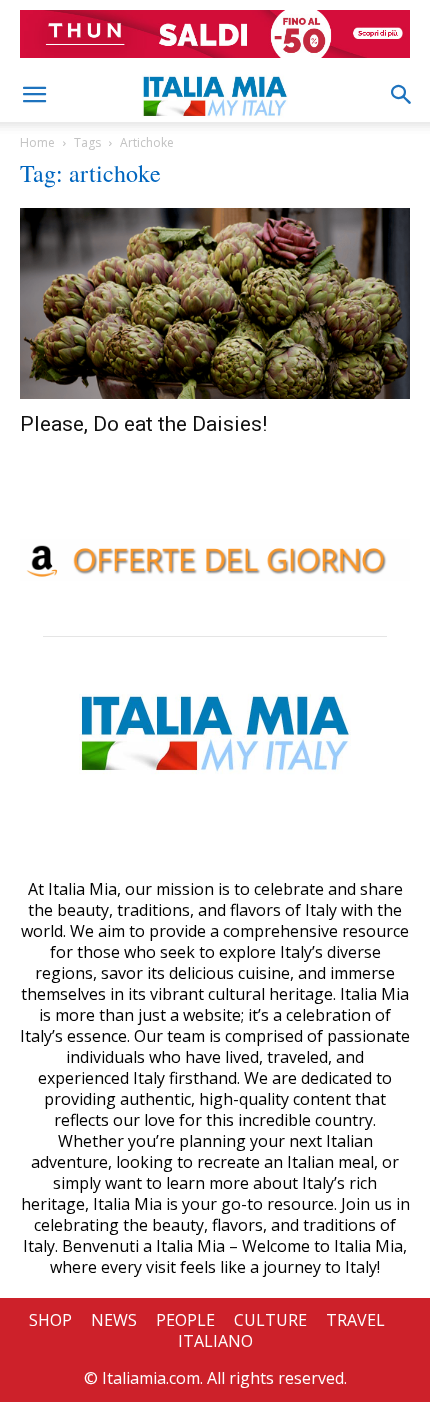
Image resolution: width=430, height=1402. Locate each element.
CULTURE (270, 1320)
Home (37, 142)
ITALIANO (215, 1341)
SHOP (50, 1320)
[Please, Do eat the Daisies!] (215, 303)
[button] (34, 95)
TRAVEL (355, 1320)
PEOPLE (185, 1320)
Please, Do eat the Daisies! (143, 424)
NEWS (114, 1320)
